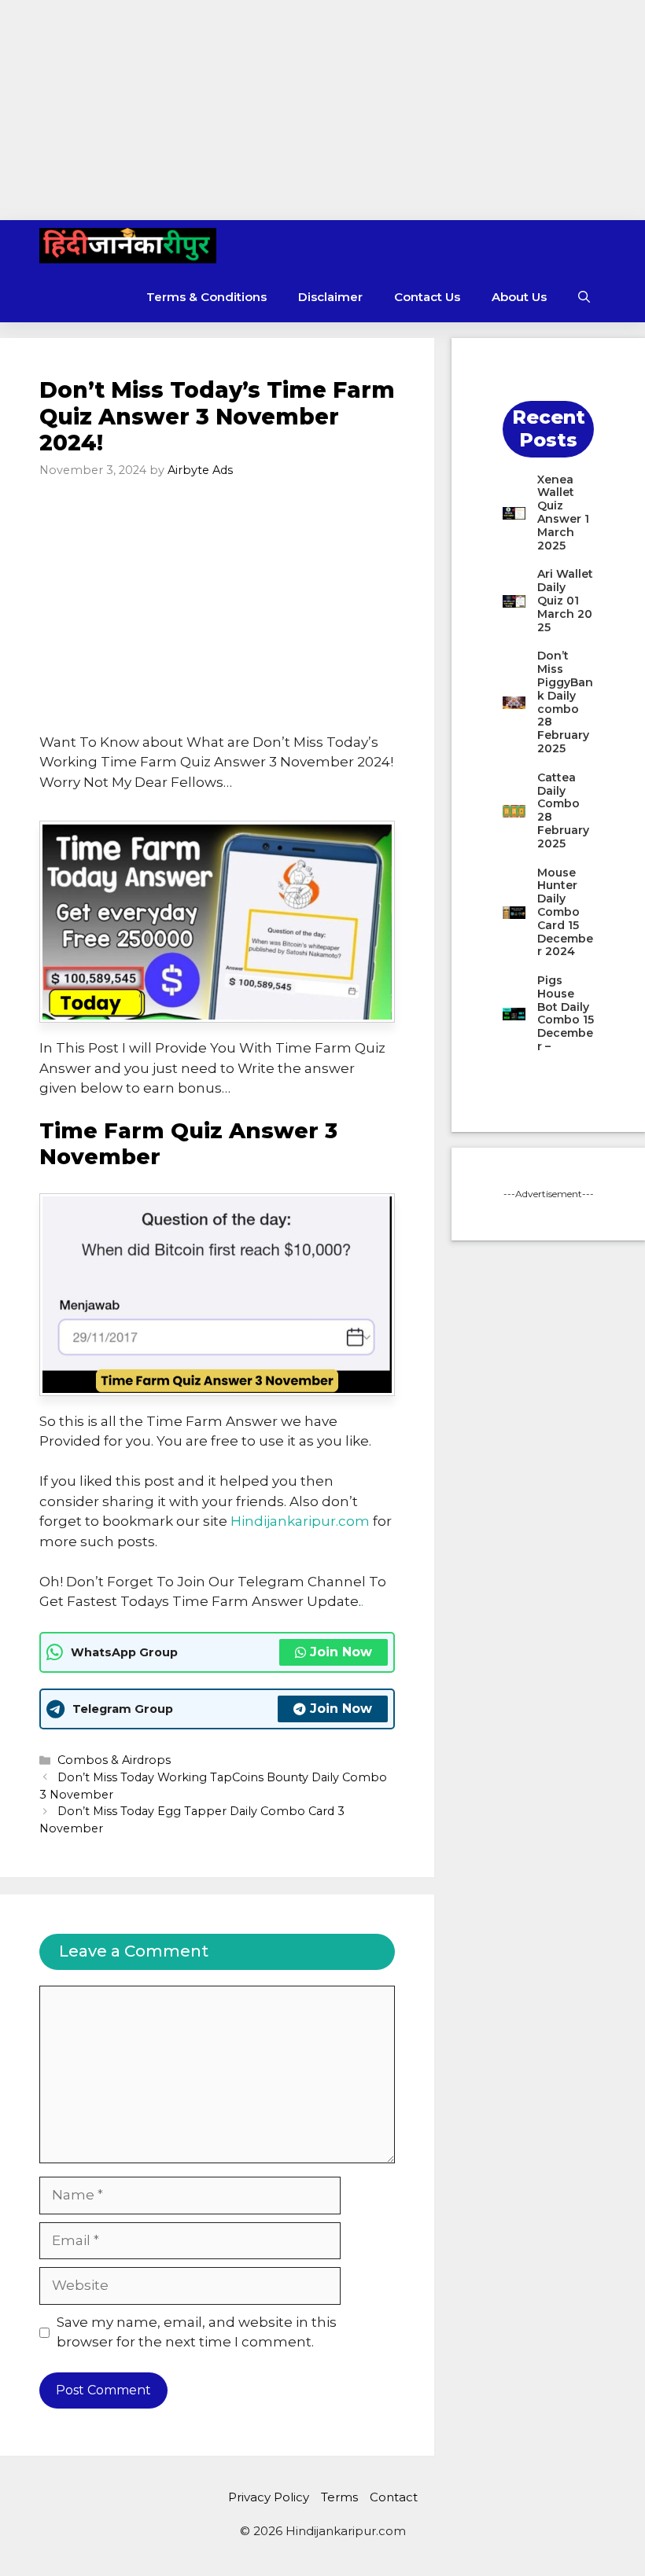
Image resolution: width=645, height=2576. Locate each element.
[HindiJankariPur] (128, 246)
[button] (584, 297)
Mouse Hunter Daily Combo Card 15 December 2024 (565, 912)
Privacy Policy (269, 2497)
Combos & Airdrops (114, 1760)
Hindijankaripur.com (300, 1521)
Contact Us (427, 297)
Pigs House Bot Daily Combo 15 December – (566, 1013)
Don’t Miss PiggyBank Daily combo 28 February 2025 (565, 702)
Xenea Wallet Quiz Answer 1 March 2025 (563, 513)
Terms (339, 2497)
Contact (394, 2497)
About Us (519, 297)
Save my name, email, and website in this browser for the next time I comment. (197, 2332)
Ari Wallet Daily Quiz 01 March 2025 (565, 600)
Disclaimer (330, 297)
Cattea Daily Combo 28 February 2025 (563, 810)
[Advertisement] (322, 110)
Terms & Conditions (206, 297)
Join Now (341, 1652)
